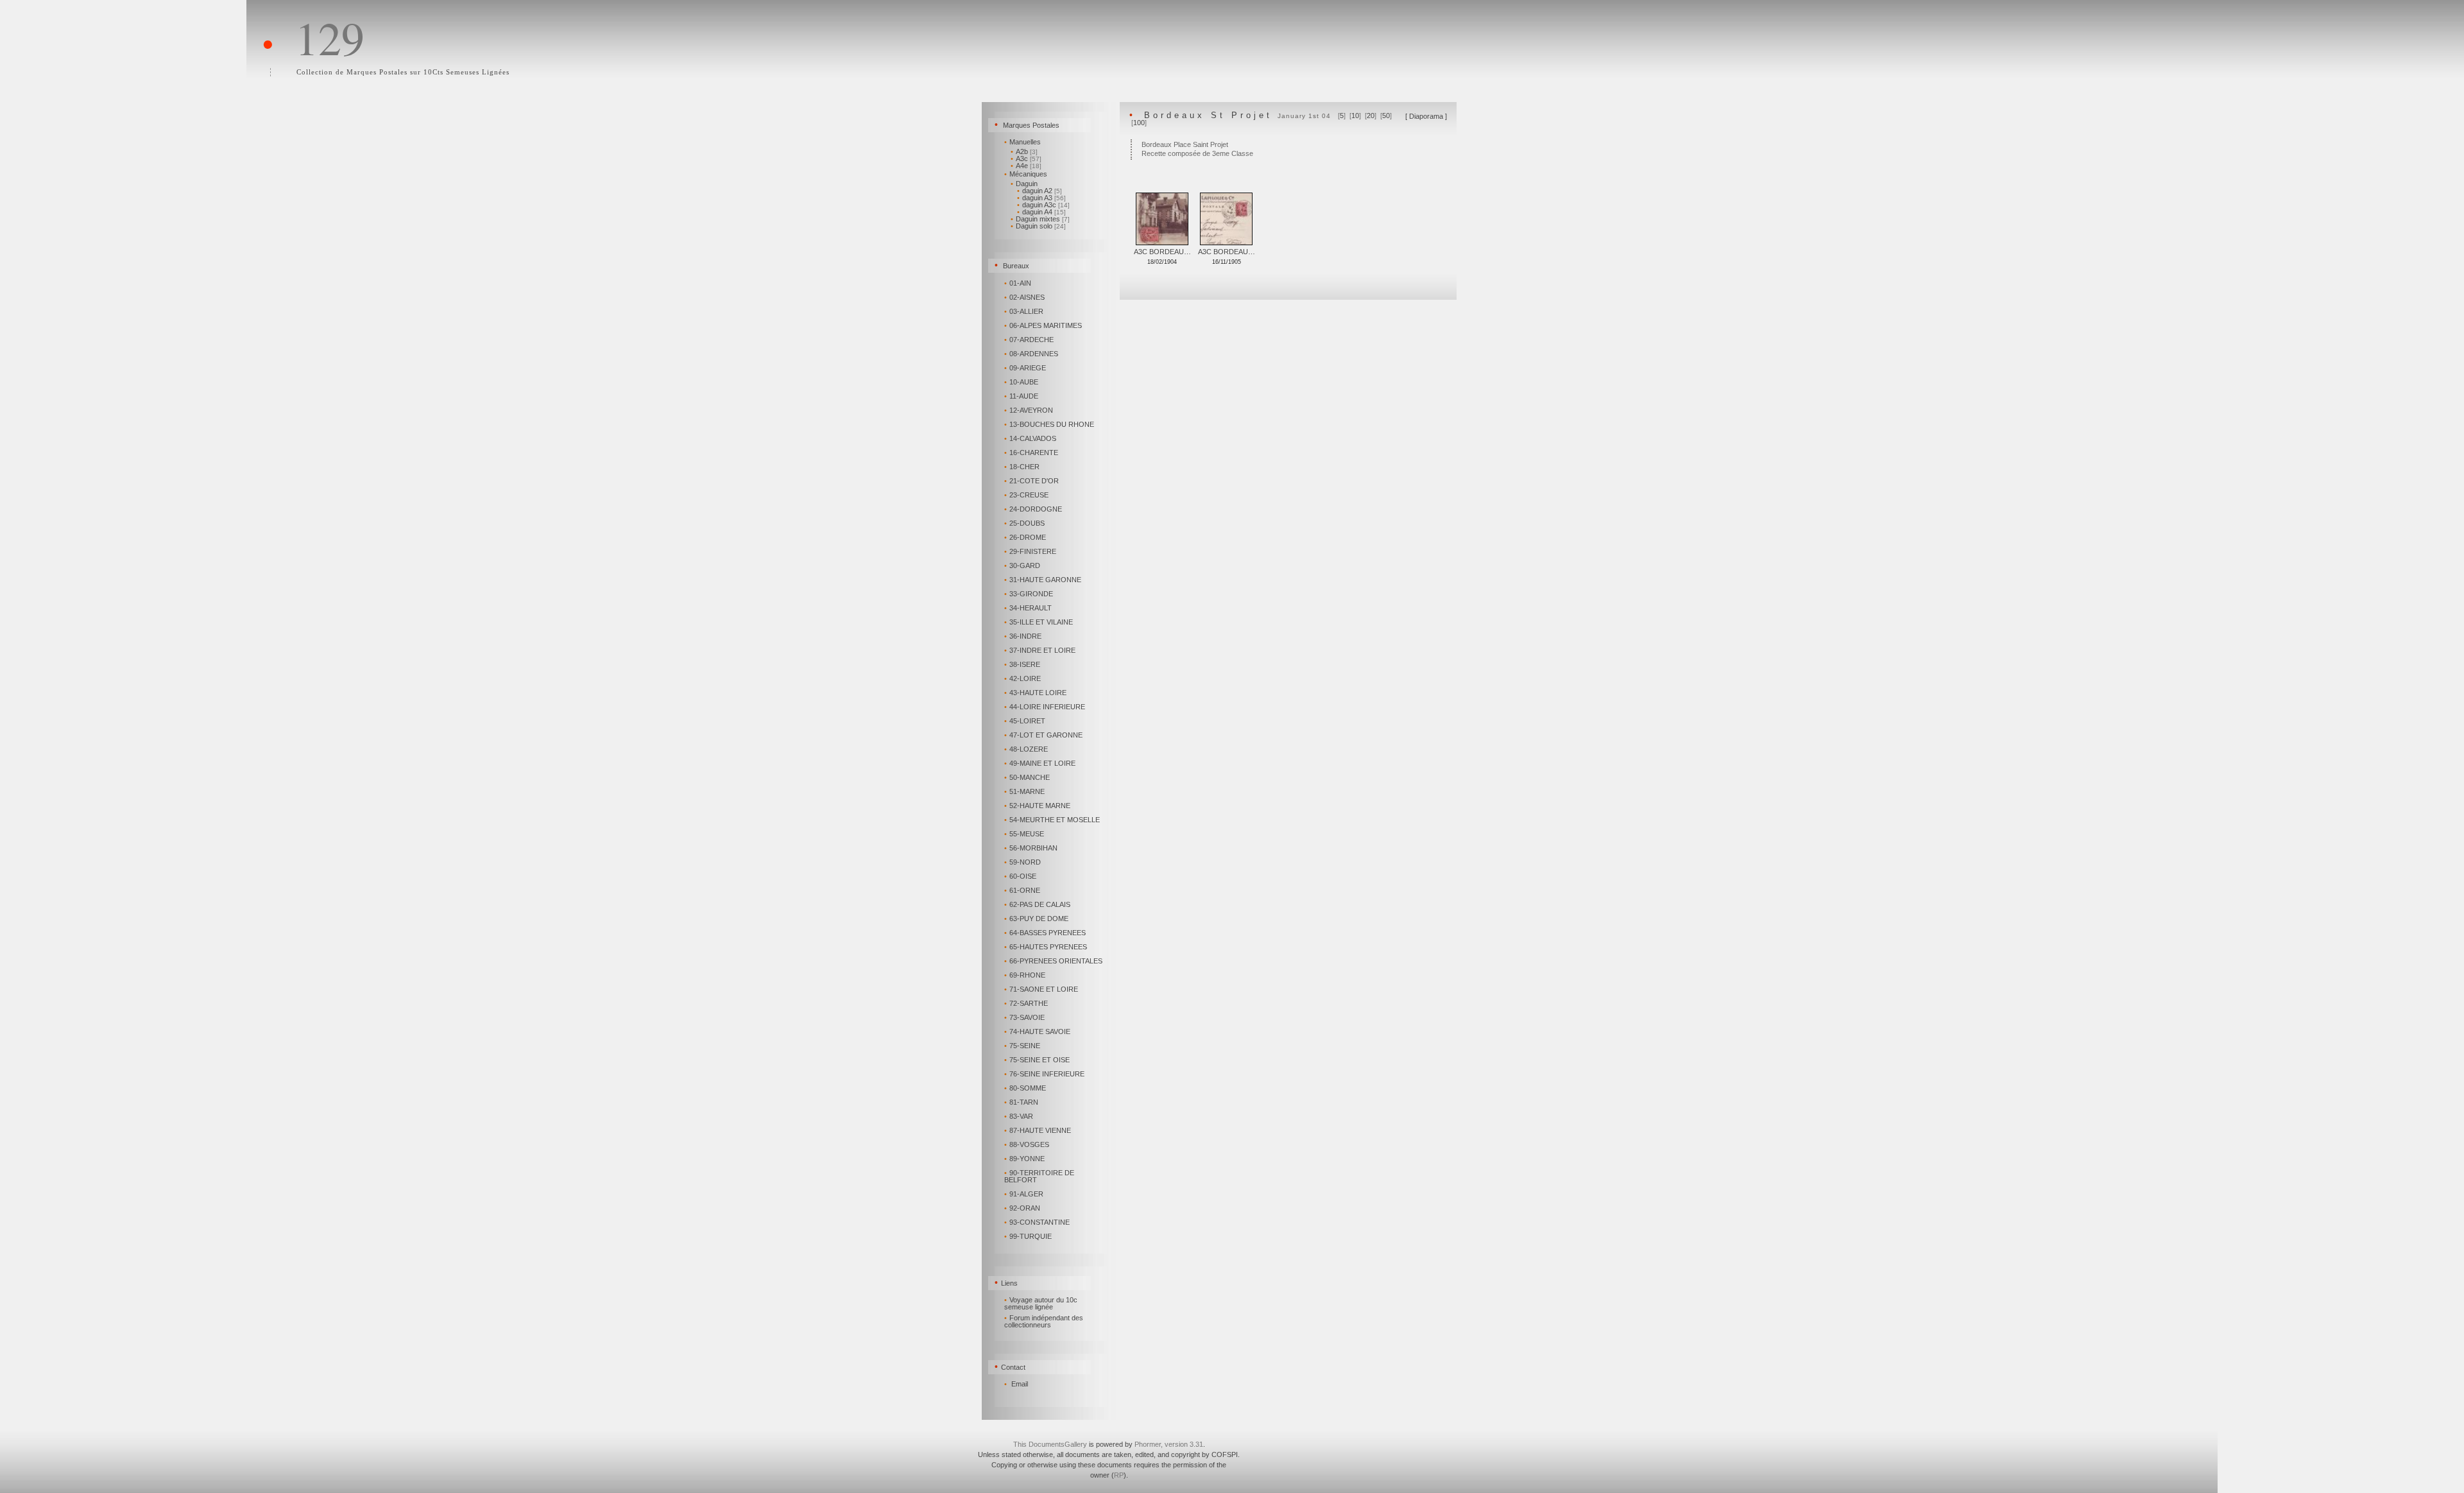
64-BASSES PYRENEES (1045, 933)
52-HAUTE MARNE (1037, 806)
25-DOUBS (1024, 523)
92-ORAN (1022, 1208)
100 (1139, 123)
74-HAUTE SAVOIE (1037, 1031)
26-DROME (1025, 537)
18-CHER (1022, 467)
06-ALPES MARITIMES (1043, 325)
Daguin (1024, 184)
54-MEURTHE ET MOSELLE (1052, 820)
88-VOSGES (1027, 1144)
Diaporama (1426, 116)
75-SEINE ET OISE (1037, 1060)
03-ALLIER (1024, 311)
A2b (1024, 151)
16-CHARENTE (1031, 453)
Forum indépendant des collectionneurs (1044, 1321)
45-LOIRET (1025, 721)
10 (1355, 116)
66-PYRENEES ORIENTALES (1053, 961)
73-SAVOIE (1024, 1017)
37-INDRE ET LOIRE (1040, 650)
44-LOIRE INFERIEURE (1045, 707)
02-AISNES (1024, 297)
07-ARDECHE (1029, 340)
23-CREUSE (1026, 495)
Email (1020, 1384)
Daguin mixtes (1040, 219)
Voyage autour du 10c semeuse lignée (1041, 1303)
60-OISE (1020, 876)
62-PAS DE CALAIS (1037, 904)
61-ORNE (1022, 890)
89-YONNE (1024, 1159)
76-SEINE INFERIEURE (1044, 1074)
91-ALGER (1024, 1194)
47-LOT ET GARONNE (1043, 735)
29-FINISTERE (1030, 551)
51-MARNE (1024, 791)
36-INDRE (1023, 636)
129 (330, 37)
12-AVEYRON (1029, 410)
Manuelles (1022, 142)
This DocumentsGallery (1050, 1444)
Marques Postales (1031, 125)
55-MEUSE (1024, 834)
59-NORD (1022, 862)
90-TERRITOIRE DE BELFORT (1039, 1176)
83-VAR (1019, 1116)
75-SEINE (1022, 1046)
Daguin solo (1038, 226)
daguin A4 (1041, 212)
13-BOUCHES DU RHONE (1049, 424)
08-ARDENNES (1031, 354)
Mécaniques (1026, 174)
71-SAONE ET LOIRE (1041, 989)
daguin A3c (1043, 205)
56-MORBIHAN (1031, 848)
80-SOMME (1025, 1088)
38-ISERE (1022, 664)
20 (1371, 116)
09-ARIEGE (1025, 368)
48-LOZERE (1026, 749)
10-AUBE (1021, 382)
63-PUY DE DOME (1036, 919)
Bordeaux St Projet (1208, 115)
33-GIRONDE (1029, 594)
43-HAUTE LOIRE (1035, 693)
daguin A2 (1039, 191)
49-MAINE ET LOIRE (1040, 763)
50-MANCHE (1027, 777)
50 (1386, 116)
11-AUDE (1021, 396)
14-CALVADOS (1030, 438)
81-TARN (1021, 1102)
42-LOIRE (1022, 678)
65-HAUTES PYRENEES (1046, 947)
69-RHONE (1025, 975)
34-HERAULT (1028, 608)
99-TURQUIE (1028, 1236)
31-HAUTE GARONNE (1043, 580)
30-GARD (1022, 565)
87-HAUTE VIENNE (1038, 1130)
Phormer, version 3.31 (1169, 1444)
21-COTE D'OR (1031, 481)
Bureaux (1016, 266)
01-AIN (1018, 283)
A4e (1026, 166)
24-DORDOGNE (1033, 509)
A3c (1026, 159)
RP (1119, 1475)
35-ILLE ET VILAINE (1039, 622)
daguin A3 (1041, 198)
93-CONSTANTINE (1037, 1222)
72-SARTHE (1026, 1003)
